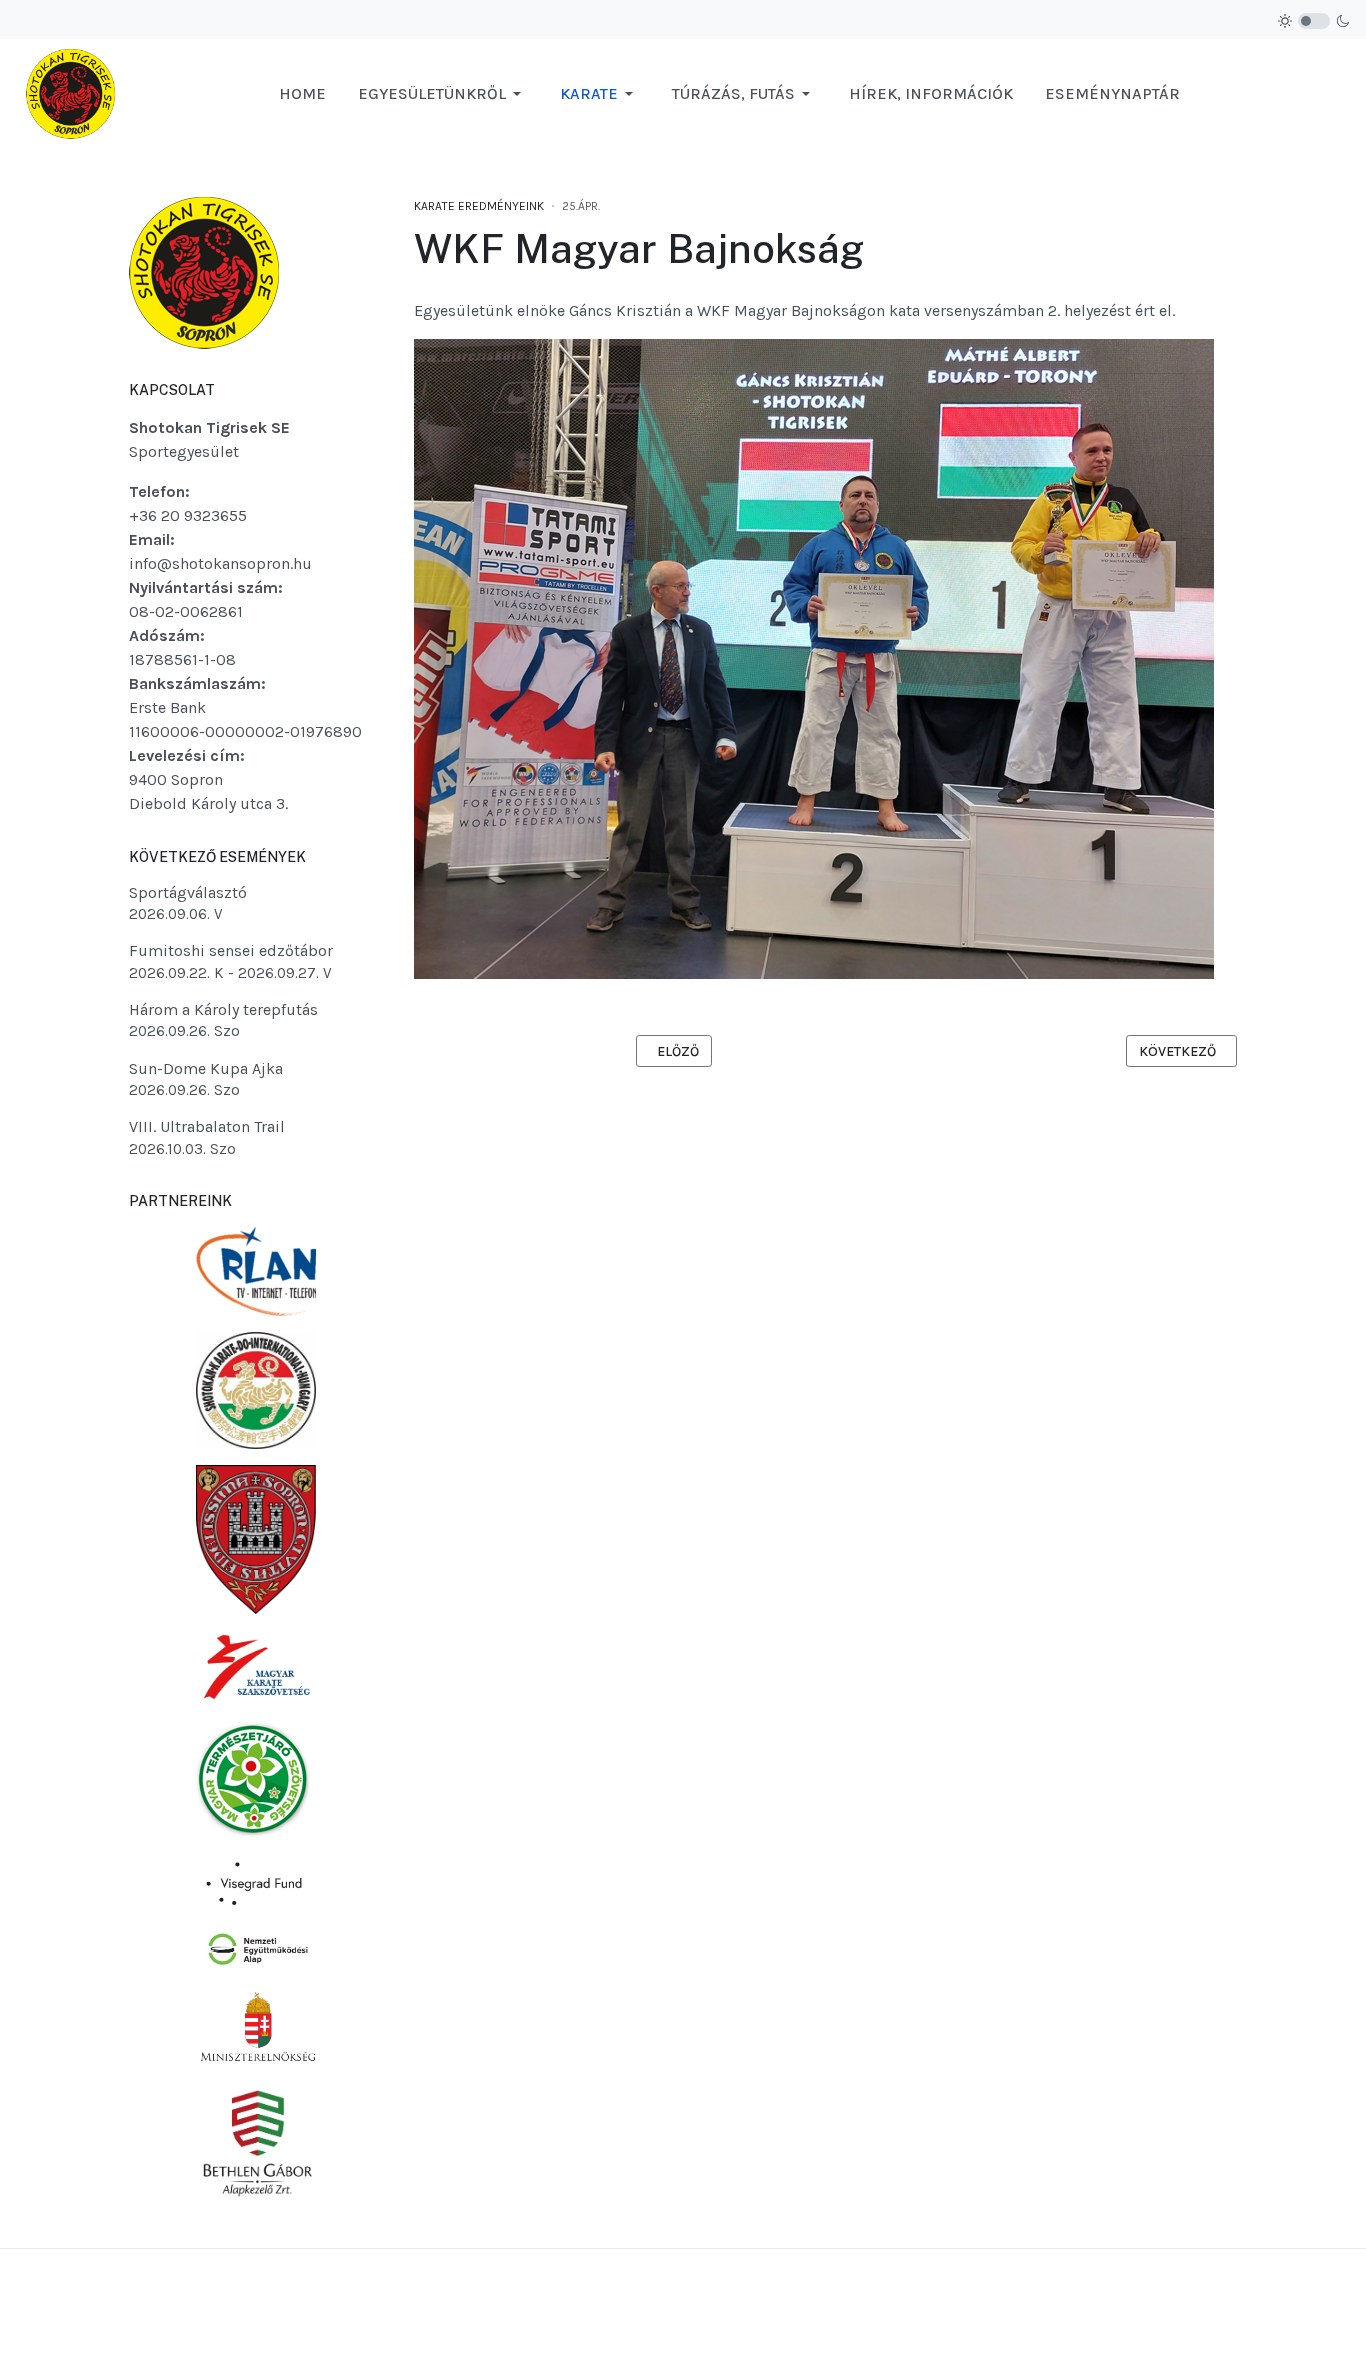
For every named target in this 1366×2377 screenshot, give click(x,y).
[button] (443, 94)
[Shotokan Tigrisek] (70, 92)
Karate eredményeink (479, 206)
